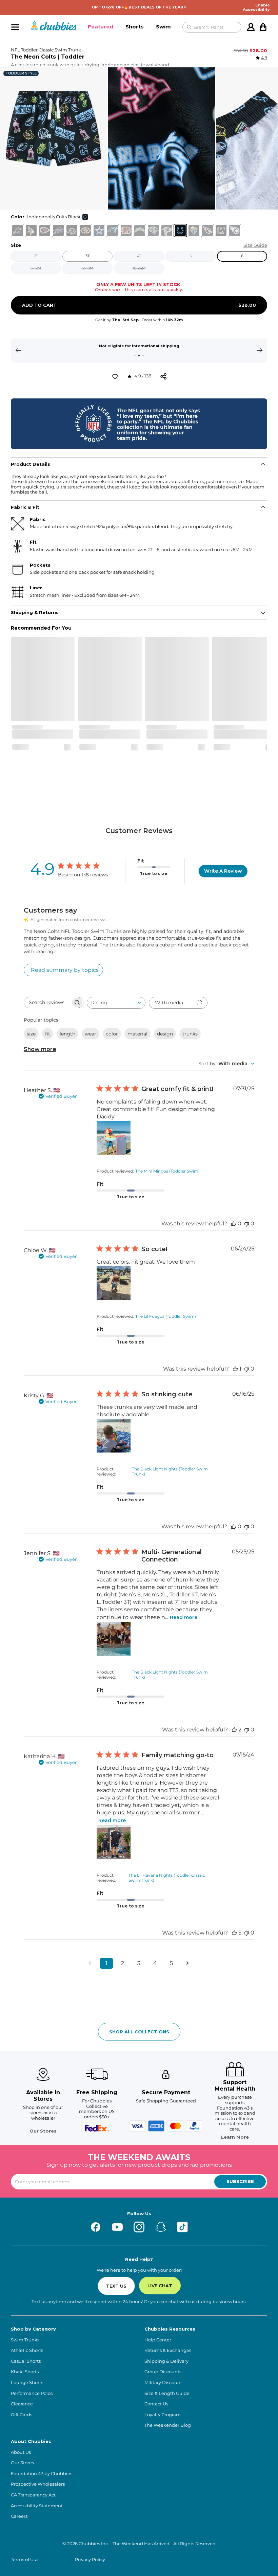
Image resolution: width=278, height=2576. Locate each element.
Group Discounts (163, 2372)
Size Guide (255, 245)
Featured (101, 27)
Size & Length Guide (167, 2393)
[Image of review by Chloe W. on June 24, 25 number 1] (114, 1283)
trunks (190, 1034)
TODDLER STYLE (21, 73)
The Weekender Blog (168, 2425)
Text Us (116, 2286)
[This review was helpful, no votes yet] (234, 1224)
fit (48, 1034)
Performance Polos (32, 2393)
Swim (163, 27)
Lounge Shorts (27, 2383)
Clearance (22, 2404)
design (165, 1034)
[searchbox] (47, 1002)
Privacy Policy (90, 2560)
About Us (21, 2452)
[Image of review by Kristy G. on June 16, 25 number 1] (114, 1436)
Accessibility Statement (37, 2506)
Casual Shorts (26, 2361)
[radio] (18, 231)
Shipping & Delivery (166, 2361)
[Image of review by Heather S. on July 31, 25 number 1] (114, 1138)
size (31, 1034)
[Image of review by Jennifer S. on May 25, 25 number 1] (114, 1639)
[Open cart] (263, 27)
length (67, 1034)
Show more (40, 1049)
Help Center (158, 2340)
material (137, 1034)
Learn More (235, 2137)
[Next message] (260, 350)
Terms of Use (25, 2560)
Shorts (135, 27)
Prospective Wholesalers (38, 2484)
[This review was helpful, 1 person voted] (235, 1369)
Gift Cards (22, 2415)
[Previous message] (18, 350)
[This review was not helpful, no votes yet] (246, 1224)
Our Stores (43, 2131)
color (112, 1034)
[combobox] (116, 1003)
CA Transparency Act (33, 2495)
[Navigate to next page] (188, 1963)
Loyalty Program (163, 2415)
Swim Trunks (25, 2340)
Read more (184, 1617)
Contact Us (156, 2404)
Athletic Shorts (27, 2350)
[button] (101, 27)
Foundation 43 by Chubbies (42, 2474)
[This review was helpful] (234, 1730)
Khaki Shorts (25, 2372)
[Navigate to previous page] (90, 1963)
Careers (19, 2516)
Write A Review (223, 871)
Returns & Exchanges (168, 2350)
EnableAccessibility (256, 7)
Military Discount (163, 2383)
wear (91, 1034)
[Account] (251, 27)
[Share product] (163, 376)
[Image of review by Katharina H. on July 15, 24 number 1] (114, 1842)
